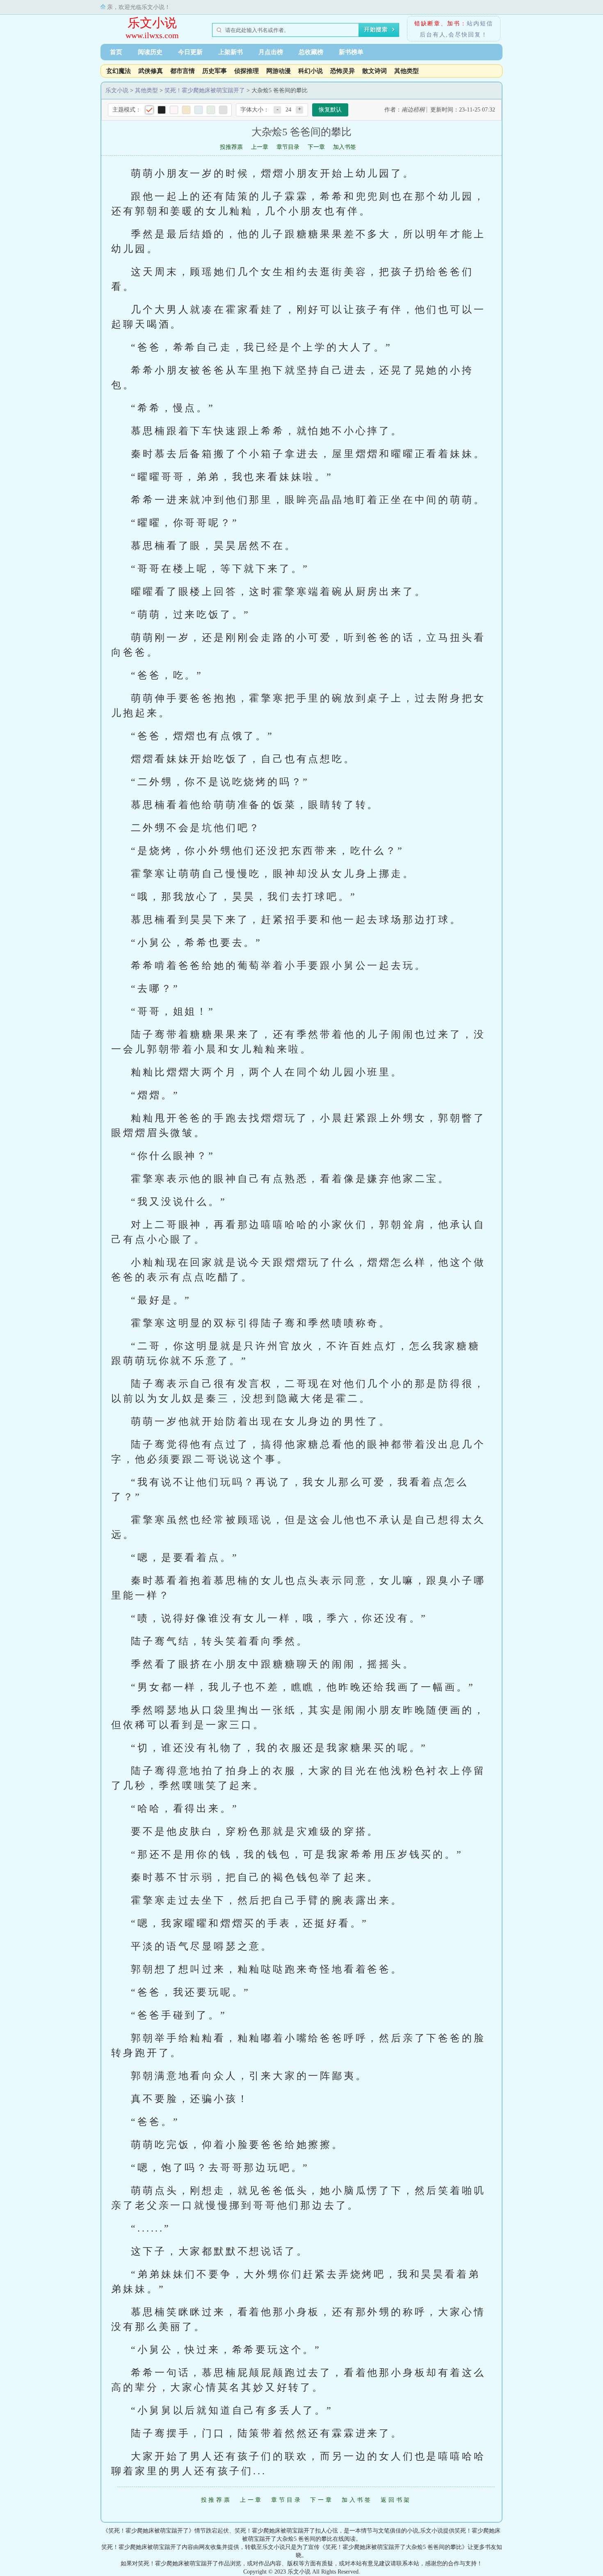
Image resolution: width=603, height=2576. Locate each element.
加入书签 (345, 147)
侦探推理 (247, 71)
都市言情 (183, 71)
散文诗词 (375, 71)
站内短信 (480, 24)
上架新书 (231, 52)
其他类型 (407, 71)
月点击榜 (271, 52)
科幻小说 (311, 71)
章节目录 (288, 147)
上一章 (260, 147)
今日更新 (190, 52)
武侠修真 (151, 71)
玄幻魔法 (119, 71)
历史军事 (215, 71)
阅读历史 (150, 52)
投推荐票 (231, 147)
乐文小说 (152, 23)
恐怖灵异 (343, 71)
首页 (116, 52)
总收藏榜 (311, 52)
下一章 (316, 147)
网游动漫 (279, 71)
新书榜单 (351, 52)
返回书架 (396, 2500)
